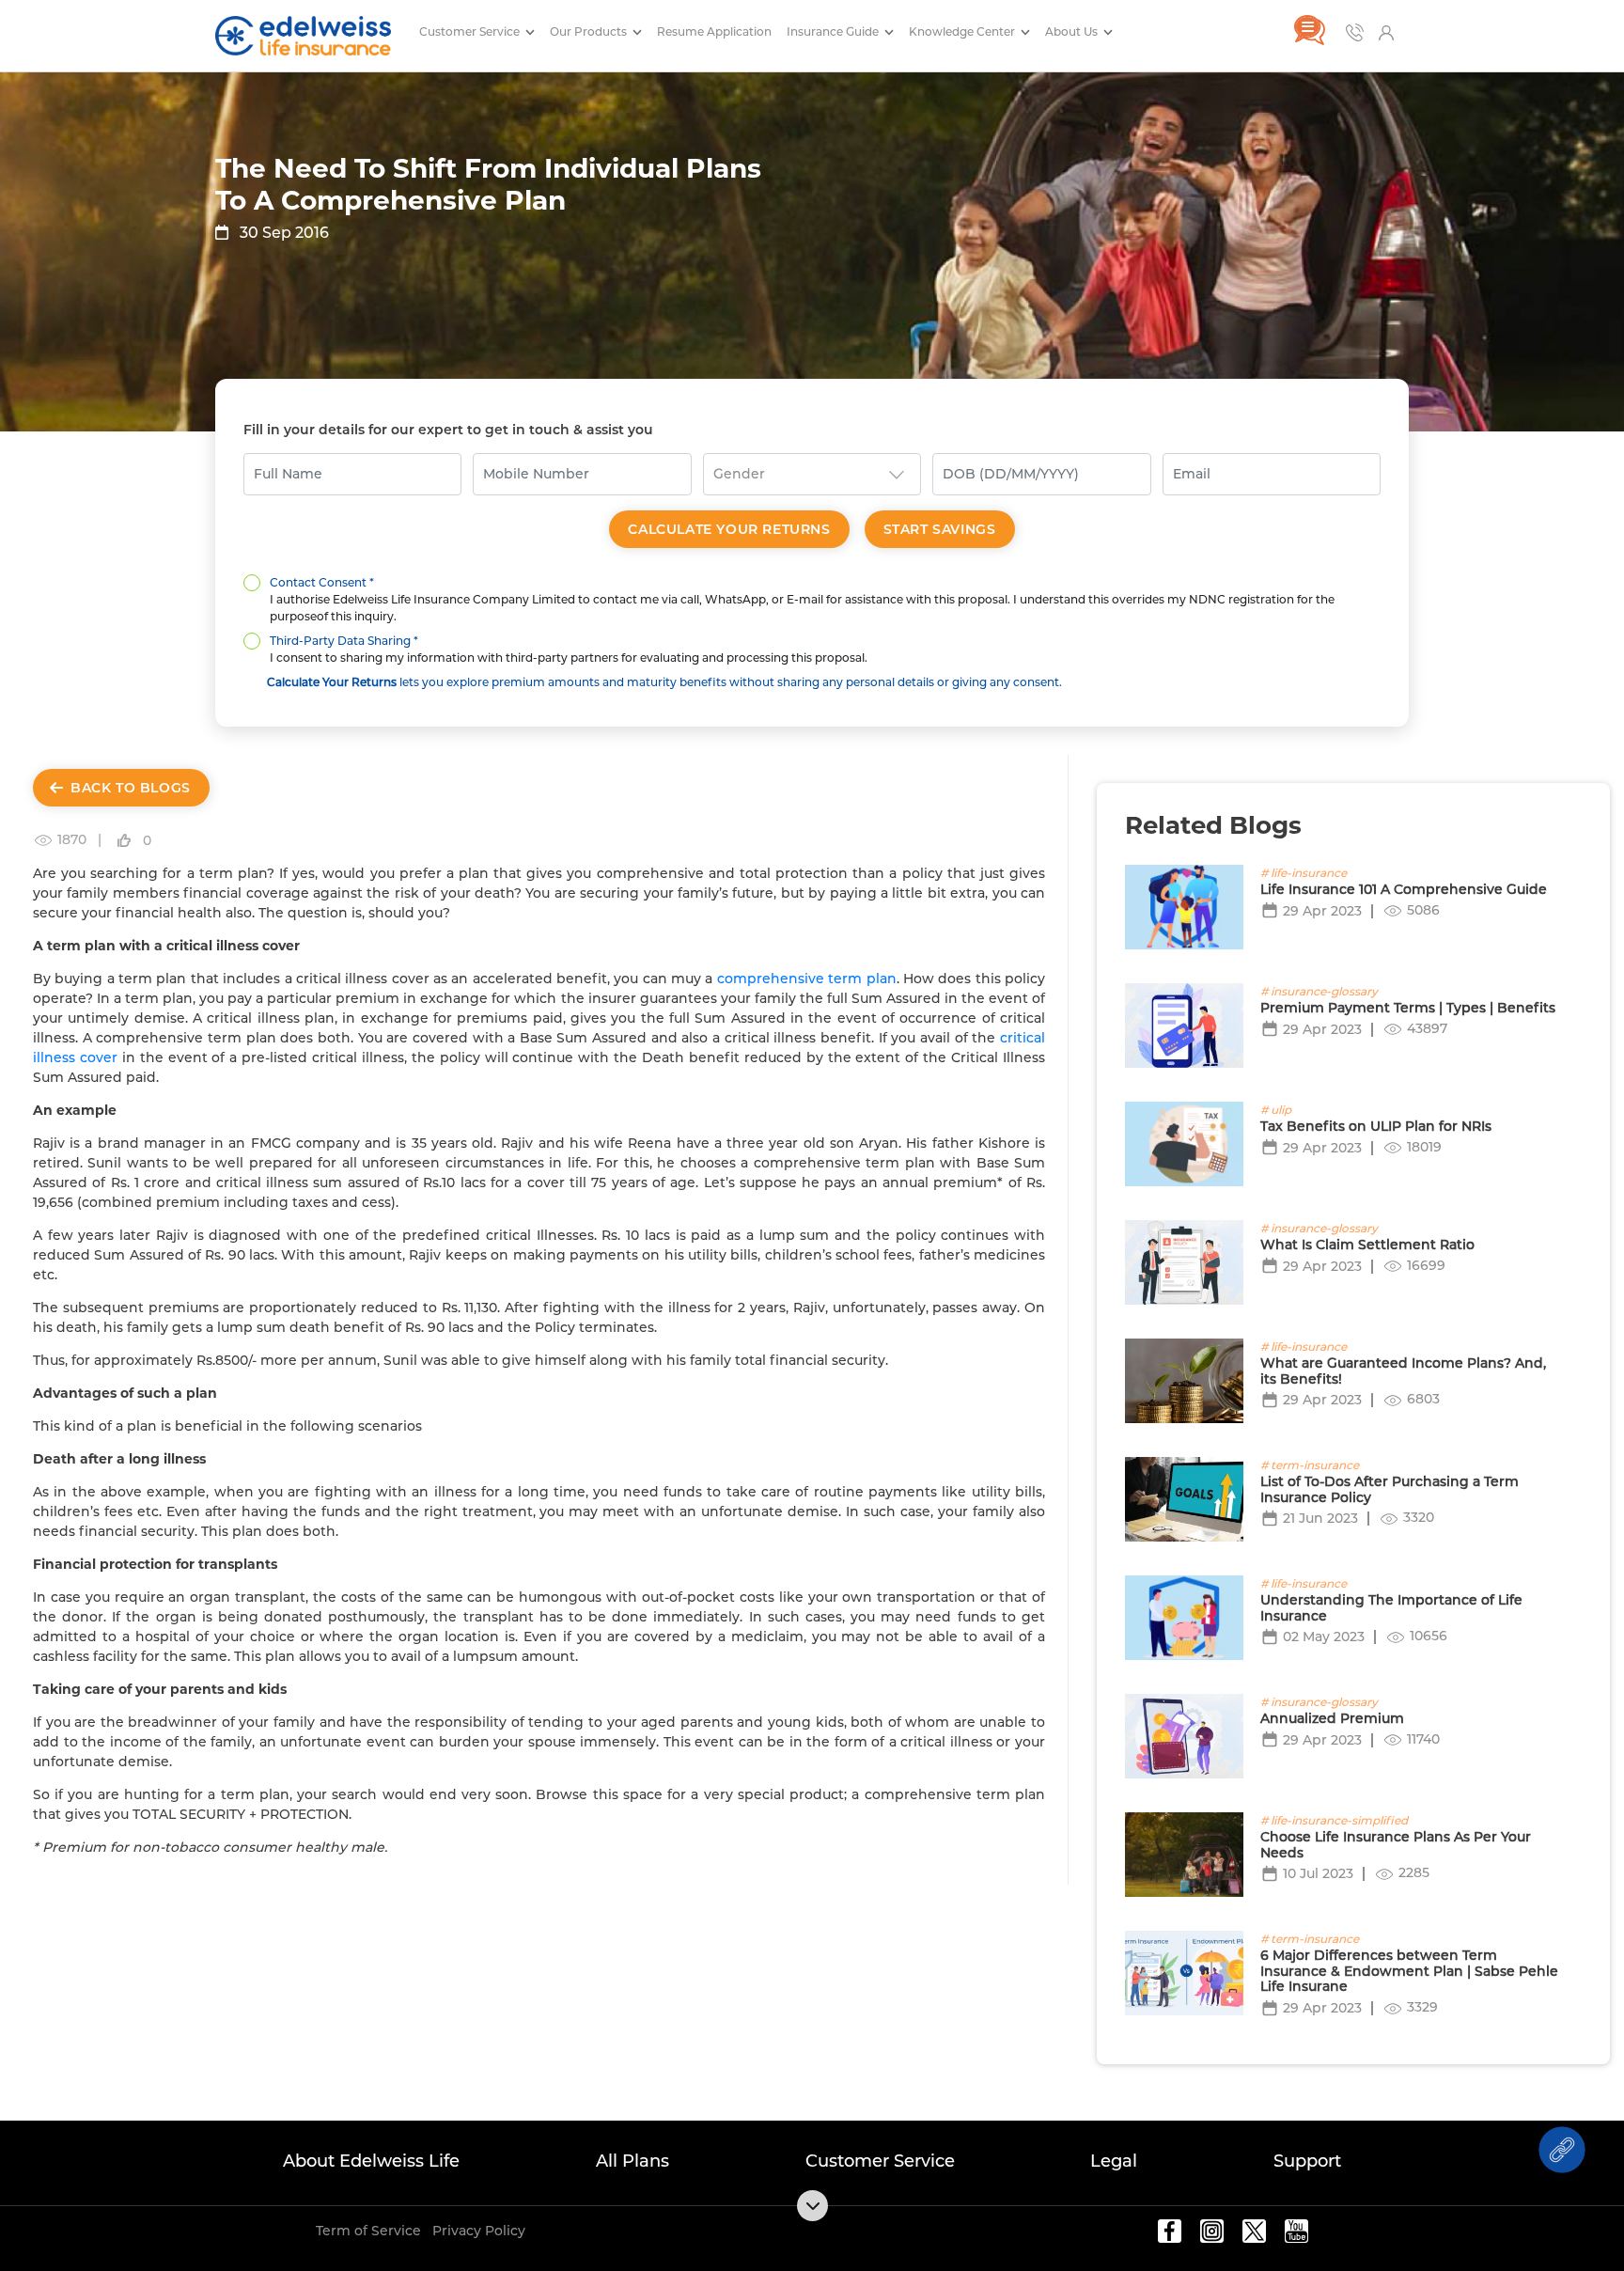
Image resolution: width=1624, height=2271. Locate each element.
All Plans (632, 2161)
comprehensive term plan (807, 979)
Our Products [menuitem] (590, 31)
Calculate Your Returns (729, 529)
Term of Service (368, 2231)
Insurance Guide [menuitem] (834, 31)
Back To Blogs (131, 788)
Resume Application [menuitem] (714, 31)
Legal (1114, 2161)
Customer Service (880, 2161)
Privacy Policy (479, 2231)
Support (1307, 2161)
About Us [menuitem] (1073, 31)
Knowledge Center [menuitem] (963, 31)
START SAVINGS (940, 529)
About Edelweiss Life (371, 2161)
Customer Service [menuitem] (471, 31)
